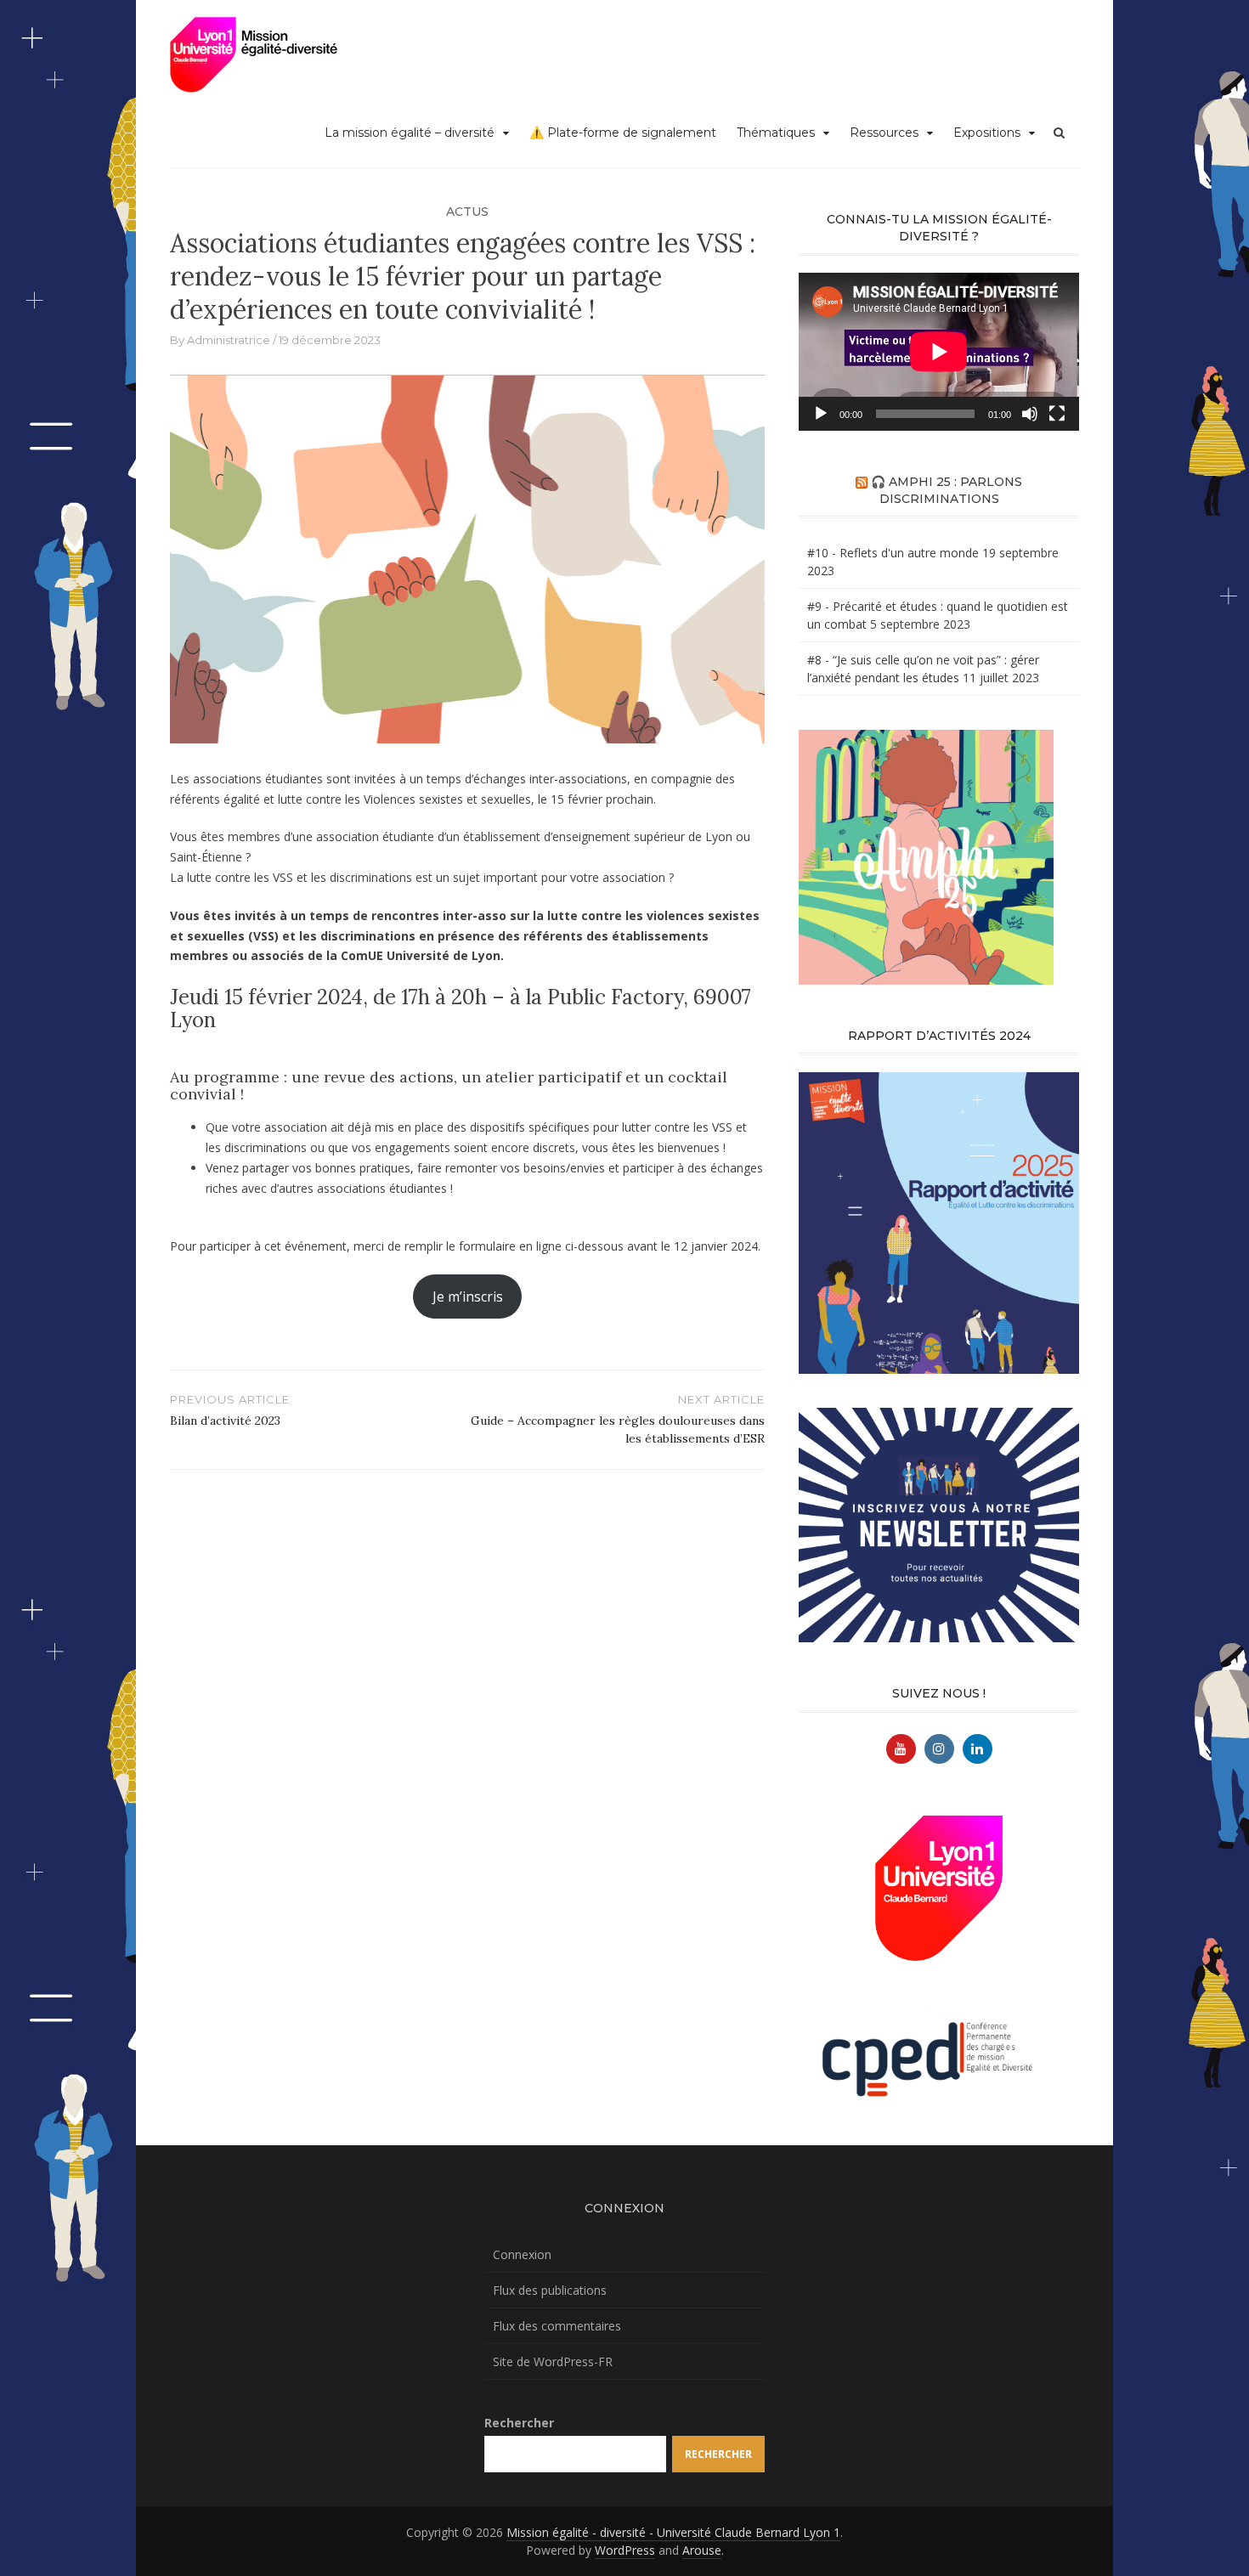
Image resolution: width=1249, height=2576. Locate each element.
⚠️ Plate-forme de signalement (623, 133)
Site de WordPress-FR (553, 2361)
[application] (939, 352)
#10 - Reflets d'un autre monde (893, 553)
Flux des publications (550, 2290)
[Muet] (1030, 414)
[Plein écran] (1057, 414)
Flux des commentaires (557, 2326)
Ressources (884, 133)
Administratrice (229, 340)
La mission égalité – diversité (410, 133)
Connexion (522, 2254)
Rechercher (519, 2423)
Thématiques (776, 133)
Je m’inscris (468, 1296)
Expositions (987, 133)
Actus (467, 212)
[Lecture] (821, 414)
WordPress (625, 2550)
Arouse (702, 2550)
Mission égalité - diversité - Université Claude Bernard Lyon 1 (673, 2532)
